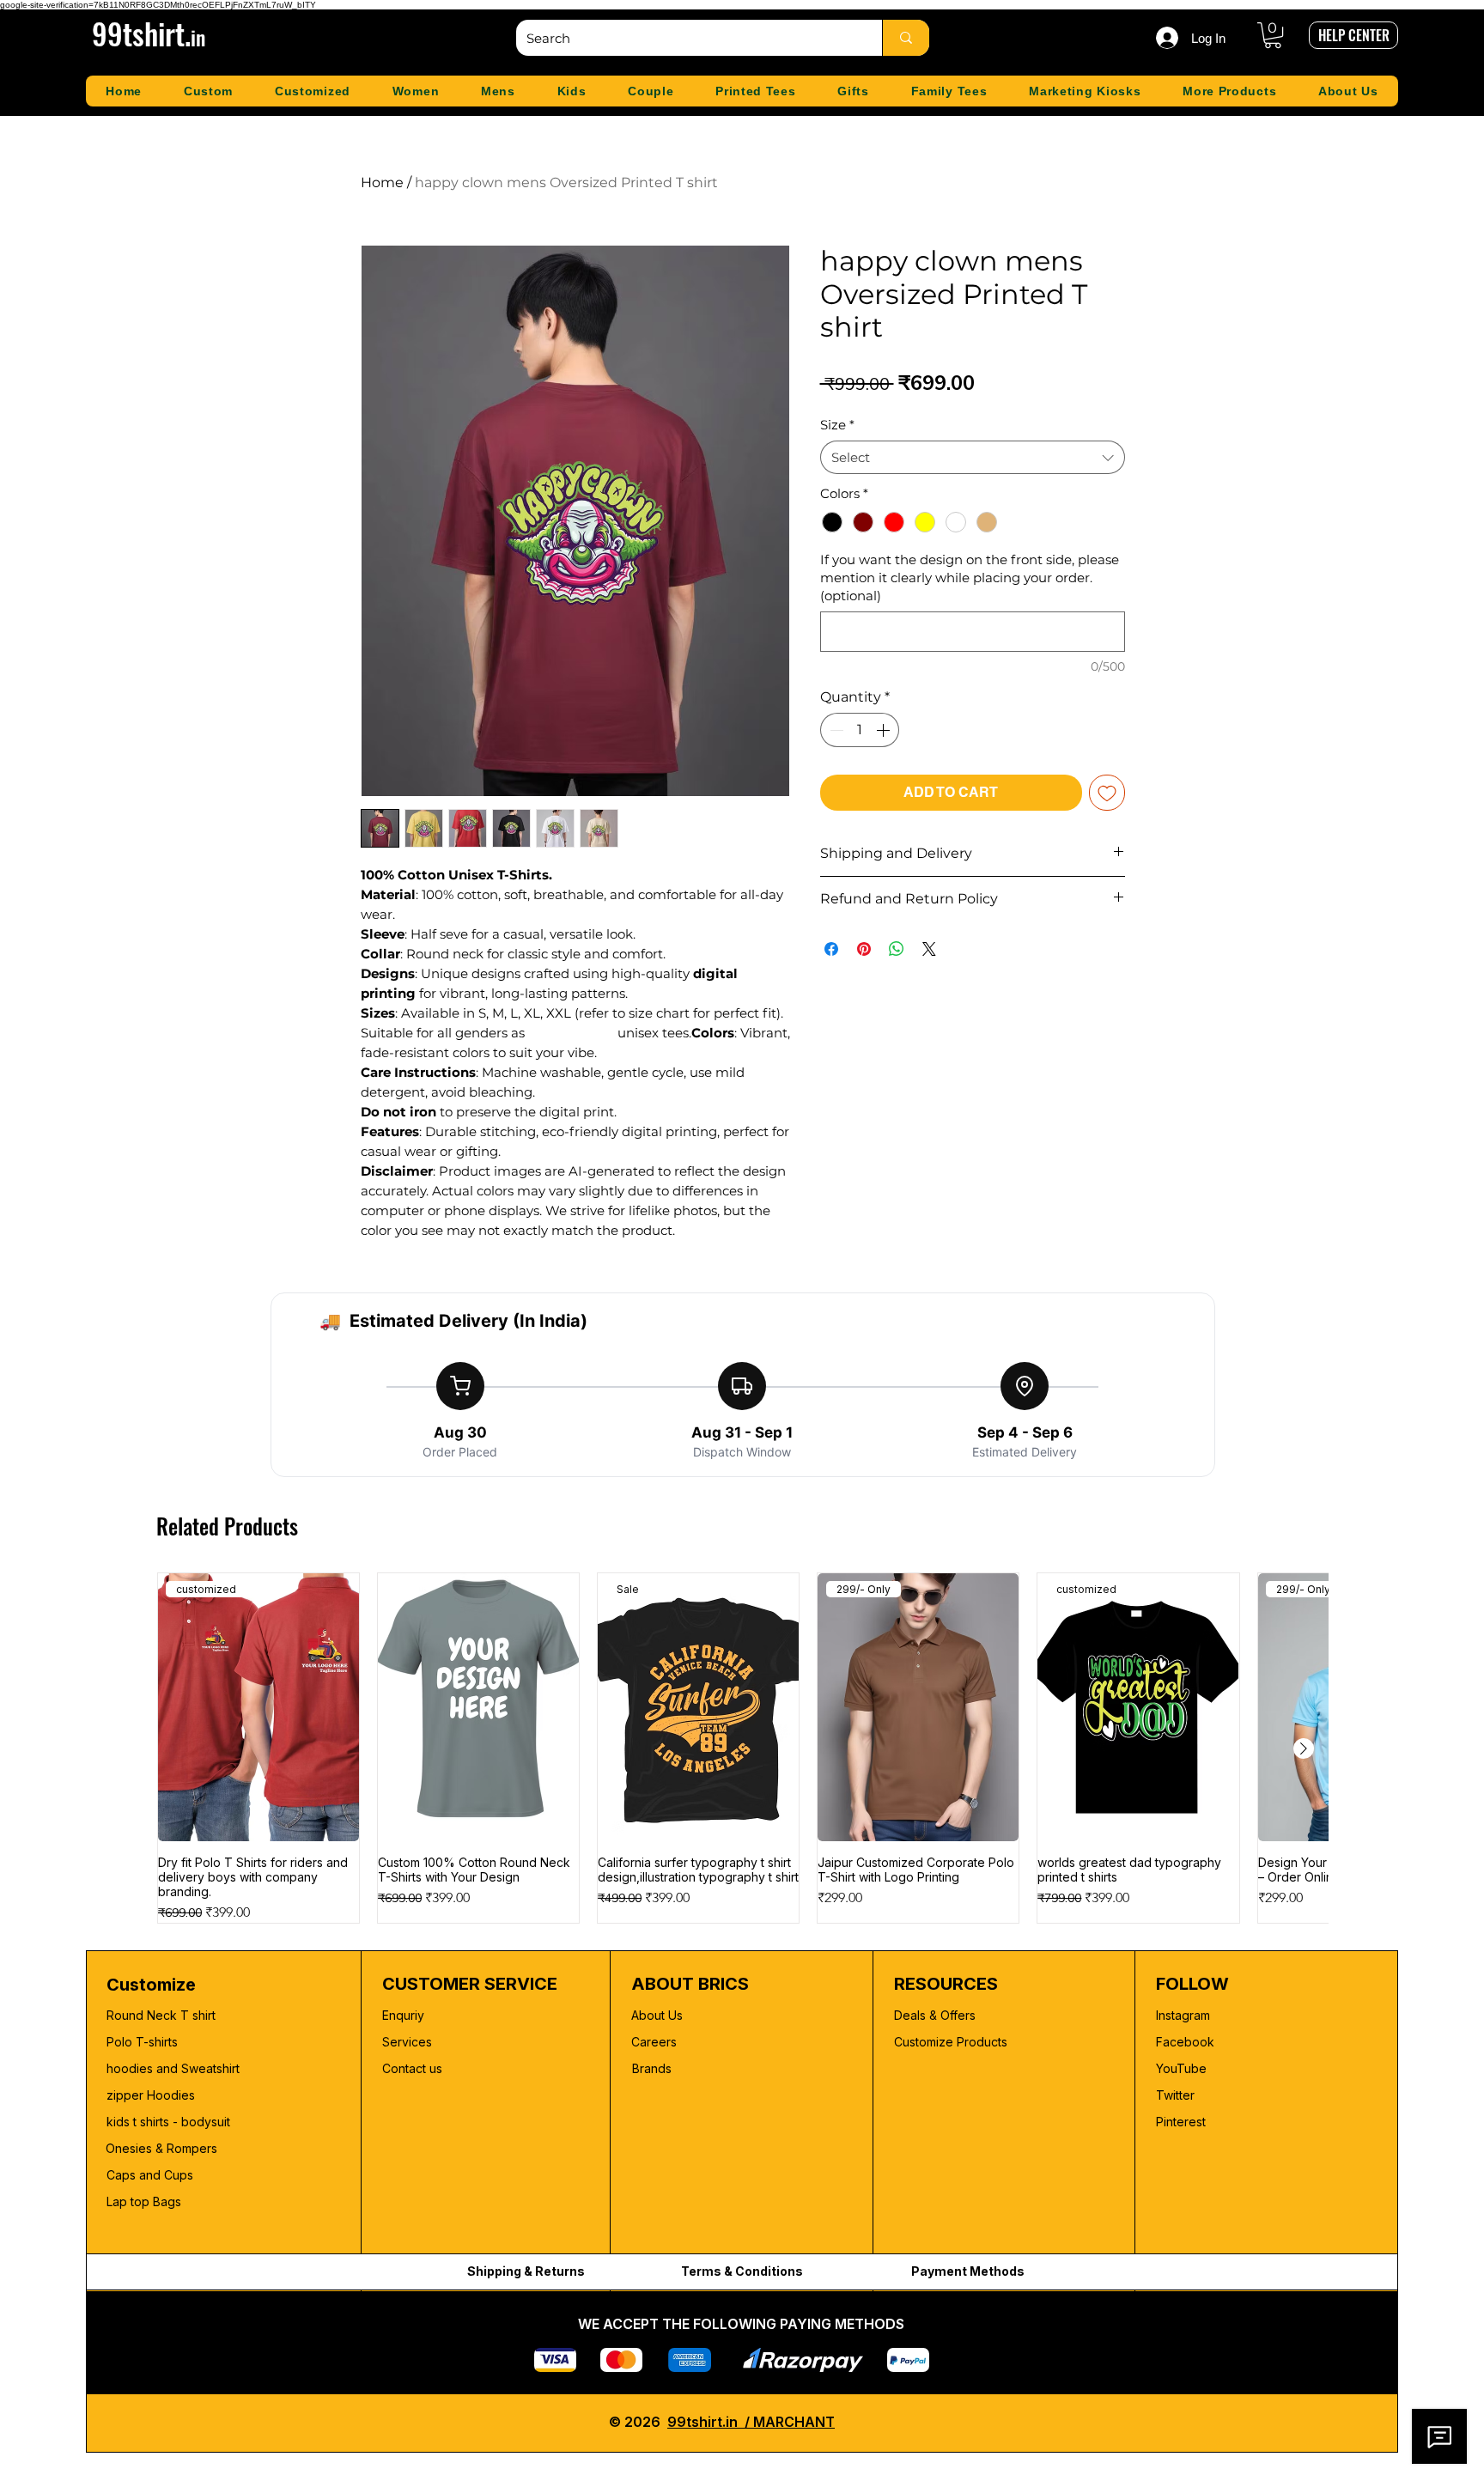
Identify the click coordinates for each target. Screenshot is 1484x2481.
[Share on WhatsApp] (897, 949)
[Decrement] (835, 730)
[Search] (906, 38)
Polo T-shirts (142, 2042)
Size (837, 425)
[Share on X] (929, 949)
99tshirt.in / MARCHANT (751, 2422)
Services (407, 2042)
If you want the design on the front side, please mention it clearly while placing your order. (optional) (970, 578)
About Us (657, 2015)
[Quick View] (478, 1707)
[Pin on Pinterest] (864, 949)
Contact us (412, 2068)
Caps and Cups (150, 2175)
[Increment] (885, 730)
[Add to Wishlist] (1107, 793)
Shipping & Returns (526, 2271)
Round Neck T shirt (161, 2015)
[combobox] (973, 457)
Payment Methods (968, 2271)
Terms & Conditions (742, 2271)
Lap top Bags (144, 2201)
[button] (1273, 35)
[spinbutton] (860, 730)
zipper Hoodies (151, 2095)
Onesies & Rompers (161, 2148)
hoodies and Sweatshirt (173, 2068)
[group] (742, 1748)
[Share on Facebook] (831, 949)
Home (382, 182)
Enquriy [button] (403, 2015)
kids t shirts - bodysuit (170, 2122)
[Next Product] (1304, 1748)
